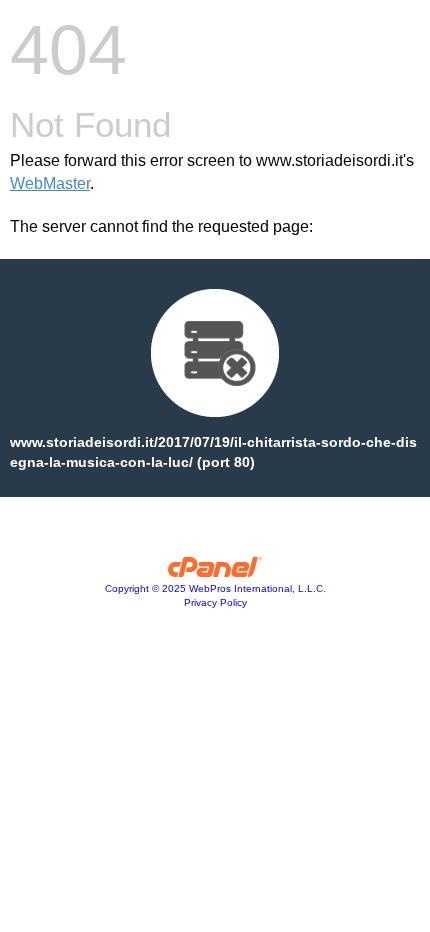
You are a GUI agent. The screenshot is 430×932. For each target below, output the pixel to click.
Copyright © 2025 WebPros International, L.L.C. (215, 588)
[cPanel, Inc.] (215, 572)
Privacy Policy (215, 602)
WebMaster (50, 183)
